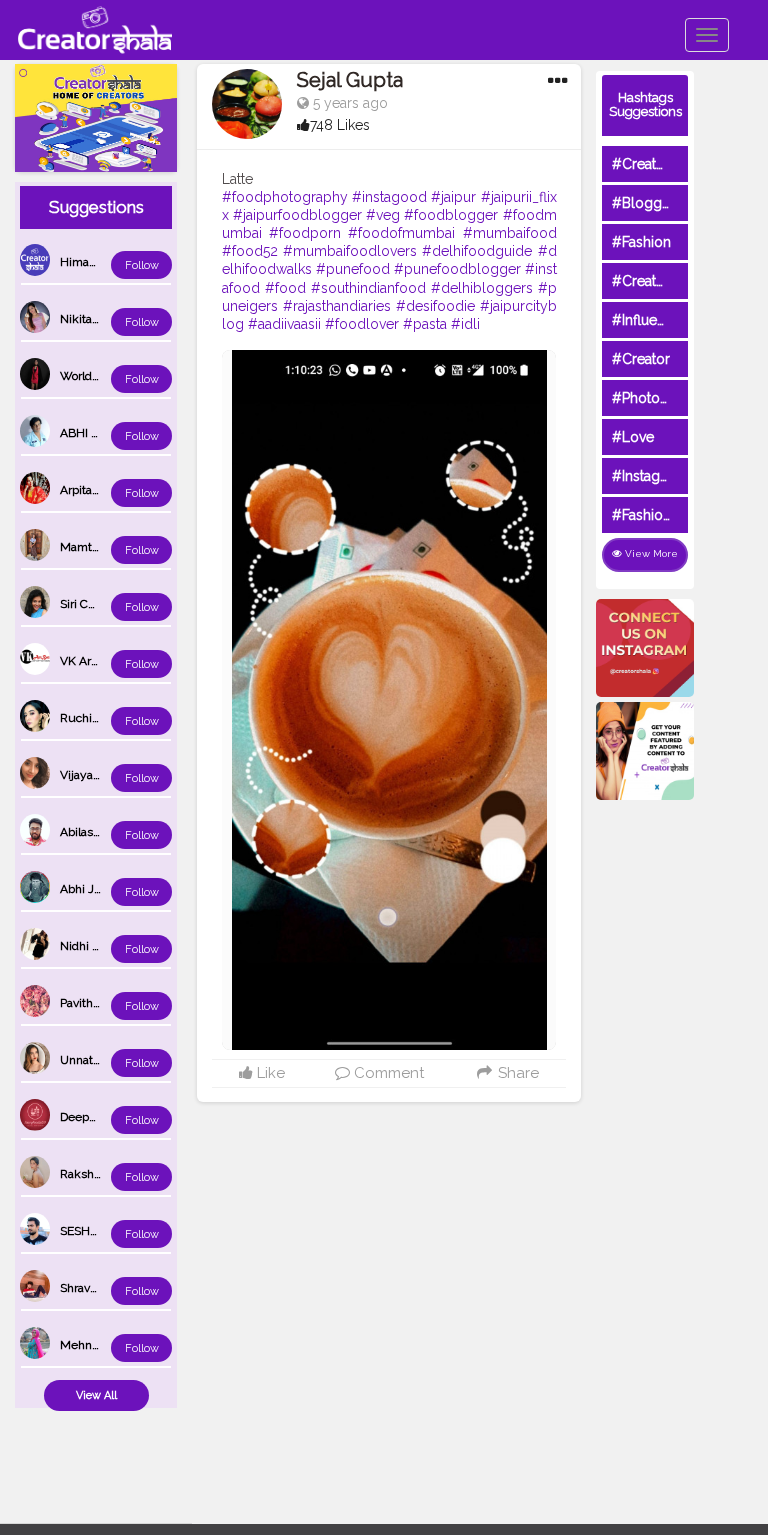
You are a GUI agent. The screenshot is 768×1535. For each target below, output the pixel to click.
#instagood (389, 197)
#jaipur (453, 197)
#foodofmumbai (401, 233)
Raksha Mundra (103, 1174)
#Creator (641, 359)
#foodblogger (451, 215)
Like (269, 1073)
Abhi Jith (84, 889)
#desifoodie (435, 306)
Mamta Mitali (95, 547)
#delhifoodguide (477, 251)
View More (650, 553)
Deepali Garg (95, 1117)
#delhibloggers (482, 288)
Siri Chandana (97, 604)
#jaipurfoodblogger (297, 215)
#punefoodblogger (457, 269)
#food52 (250, 251)
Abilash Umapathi (108, 832)
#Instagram (648, 476)
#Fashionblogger (668, 515)
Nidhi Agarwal (98, 946)
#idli (465, 324)
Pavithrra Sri (92, 1003)
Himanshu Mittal (105, 262)
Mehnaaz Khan (101, 1345)
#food (285, 288)
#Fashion (641, 242)
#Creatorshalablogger (684, 281)
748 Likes (340, 125)
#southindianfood (368, 288)
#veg (383, 215)
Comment (387, 1073)
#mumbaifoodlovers (350, 251)
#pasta (425, 324)
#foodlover (362, 324)
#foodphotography (285, 197)
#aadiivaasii (284, 324)
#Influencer (649, 320)
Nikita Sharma (98, 319)
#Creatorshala (657, 164)
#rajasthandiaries (337, 306)
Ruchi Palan (92, 718)
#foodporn (305, 233)
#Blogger (643, 203)
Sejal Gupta (350, 80)
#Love (633, 437)
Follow (142, 265)
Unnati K (83, 1060)
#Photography (659, 398)
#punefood (353, 269)
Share (516, 1073)
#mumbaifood (510, 233)
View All (96, 1395)
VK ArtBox (87, 661)
